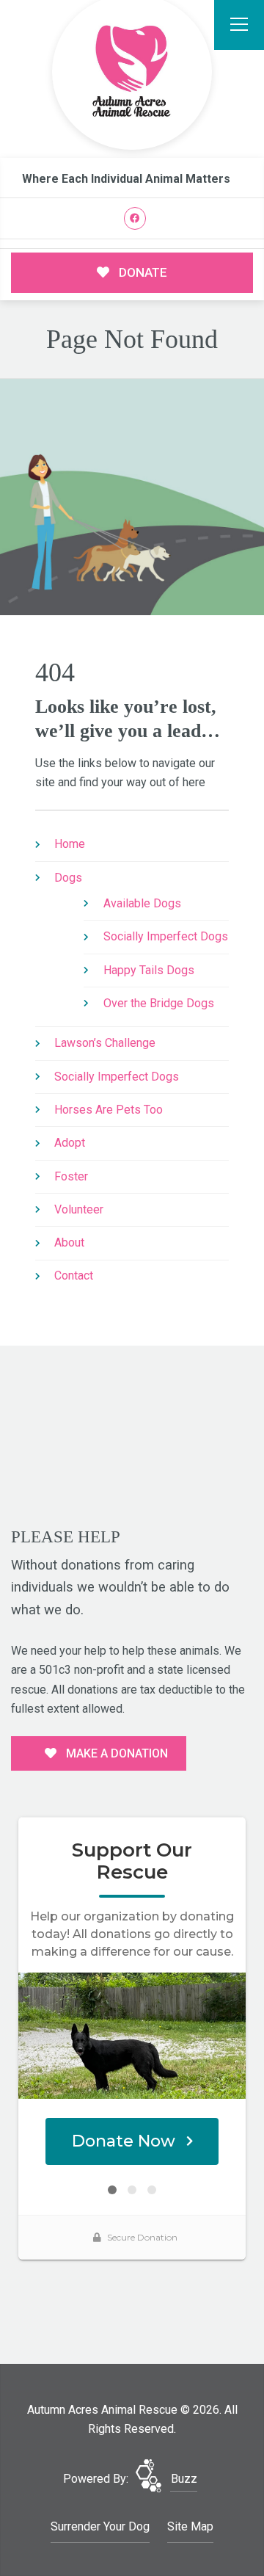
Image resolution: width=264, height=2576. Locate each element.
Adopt (70, 1143)
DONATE (142, 272)
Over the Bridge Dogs (159, 1003)
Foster (71, 1176)
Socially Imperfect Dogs (166, 936)
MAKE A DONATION (115, 1753)
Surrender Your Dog (100, 2526)
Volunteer (79, 1209)
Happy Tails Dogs (149, 970)
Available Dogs (142, 903)
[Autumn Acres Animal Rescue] (132, 72)
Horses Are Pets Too (109, 1110)
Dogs (68, 878)
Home (70, 844)
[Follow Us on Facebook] (135, 218)
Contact (74, 1276)
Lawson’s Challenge (105, 1043)
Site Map (190, 2526)
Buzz (184, 2479)
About (69, 1242)
